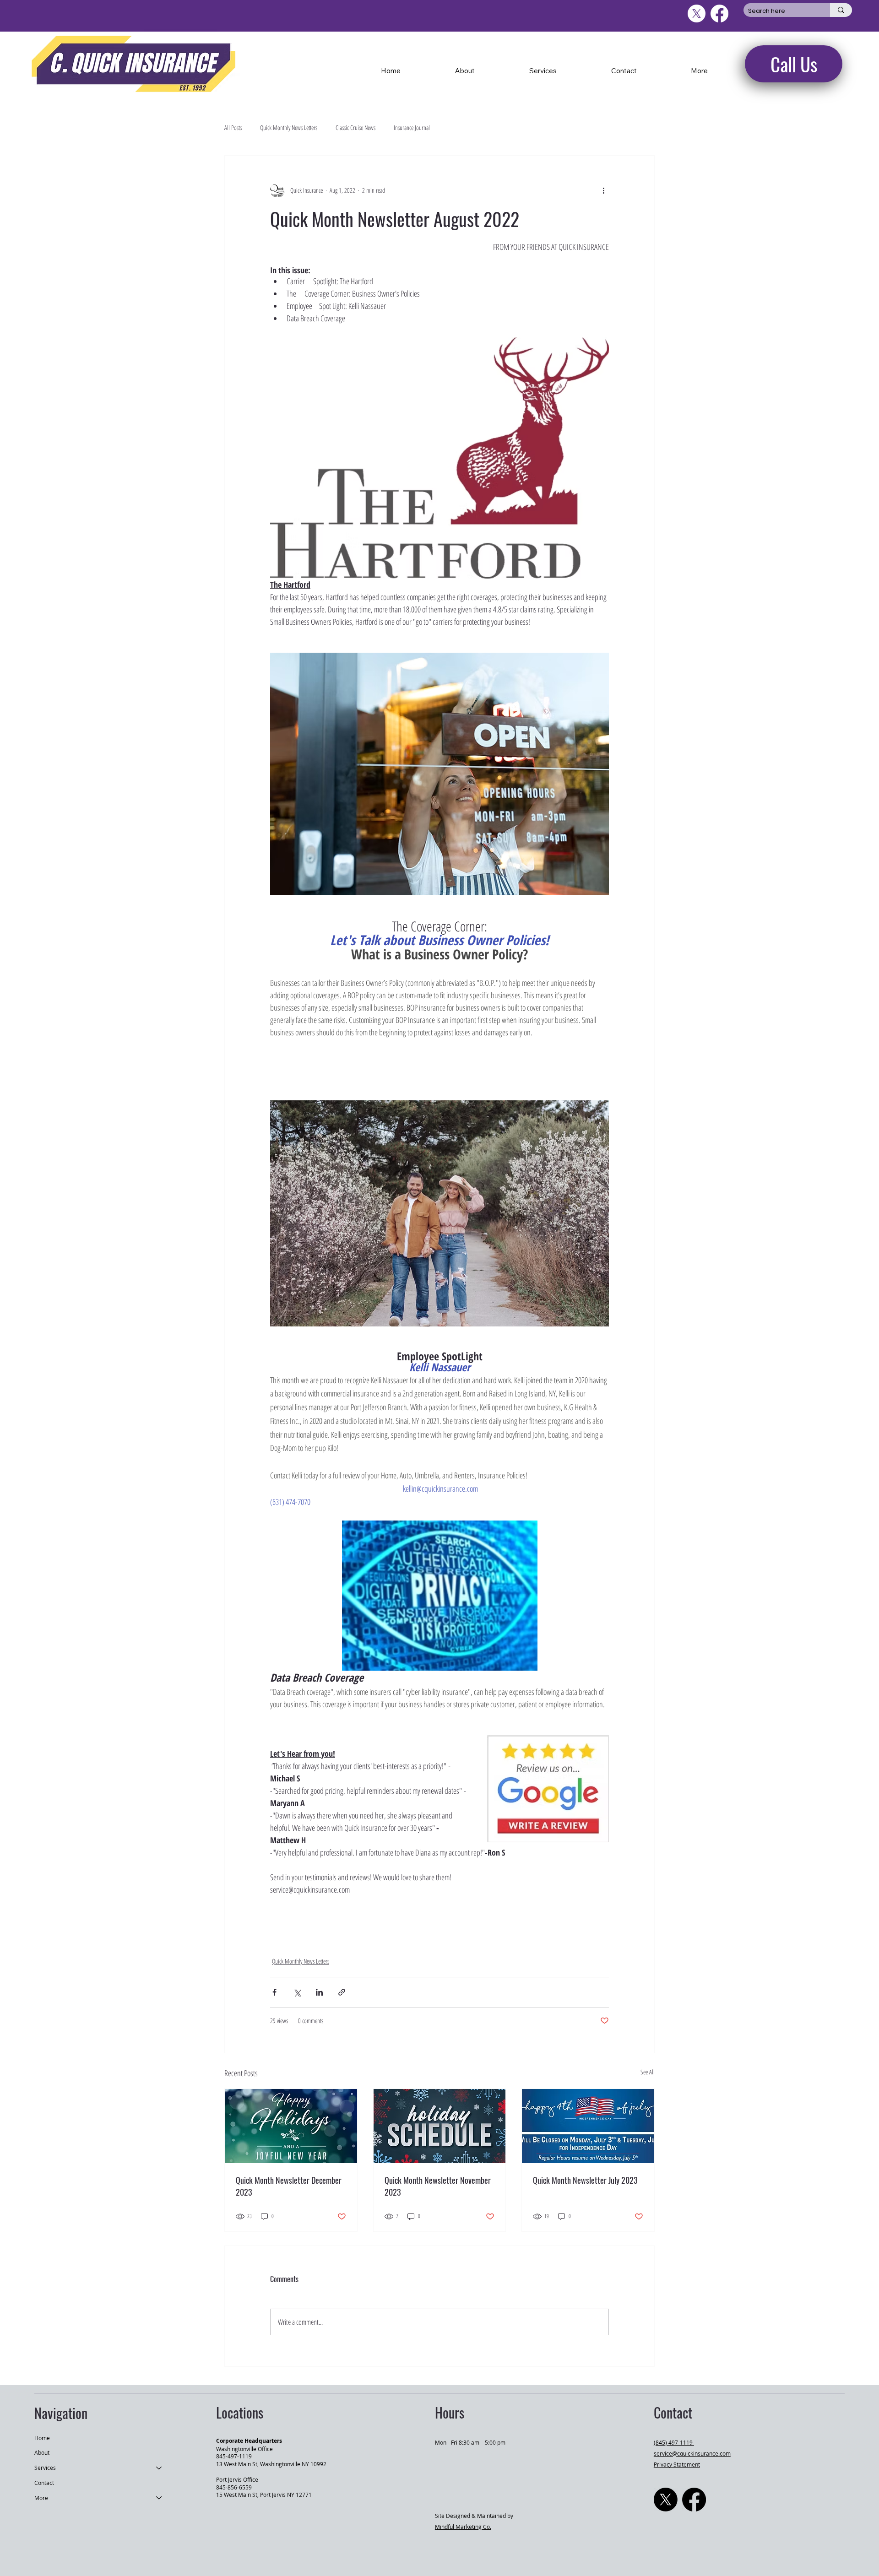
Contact (44, 2483)
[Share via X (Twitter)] (297, 1992)
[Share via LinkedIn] (319, 1992)
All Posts (233, 127)
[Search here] (841, 10)
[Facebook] (694, 2500)
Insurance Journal (412, 127)
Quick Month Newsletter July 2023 (585, 2180)
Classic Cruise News (355, 127)
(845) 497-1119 (674, 2442)
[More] (159, 2498)
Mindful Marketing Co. (463, 2527)
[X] (666, 2500)
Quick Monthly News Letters (289, 127)
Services (45, 2468)
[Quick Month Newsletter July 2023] (588, 2126)
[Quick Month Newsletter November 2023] (440, 2126)
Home (42, 2438)
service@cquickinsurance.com (692, 2453)
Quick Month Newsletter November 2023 (438, 2186)
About (42, 2452)
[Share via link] (342, 1992)
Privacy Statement (677, 2464)
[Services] (159, 2468)
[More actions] (603, 190)
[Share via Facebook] (274, 1992)
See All (648, 2072)
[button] (700, 70)
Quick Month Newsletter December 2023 (289, 2186)
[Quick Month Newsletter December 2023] (291, 2126)
